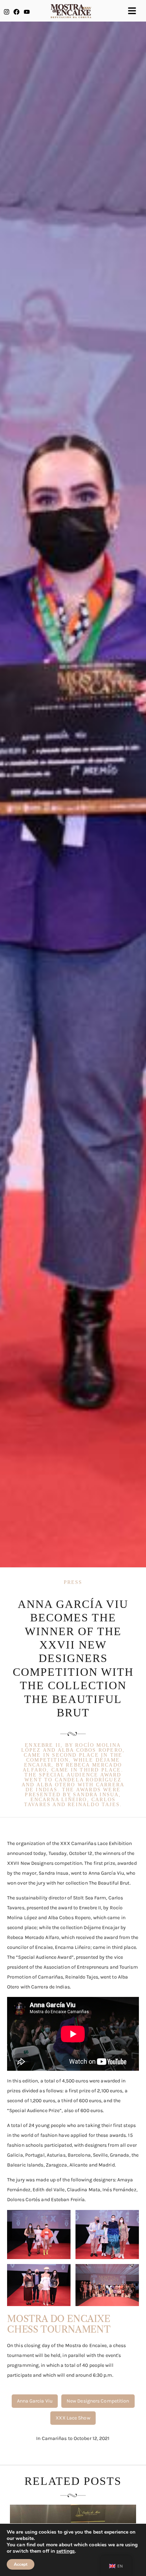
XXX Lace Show (73, 2418)
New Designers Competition (98, 2401)
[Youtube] (27, 12)
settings (66, 2551)
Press (73, 1582)
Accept (21, 2564)
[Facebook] (16, 12)
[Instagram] (7, 12)
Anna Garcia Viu (35, 2401)
